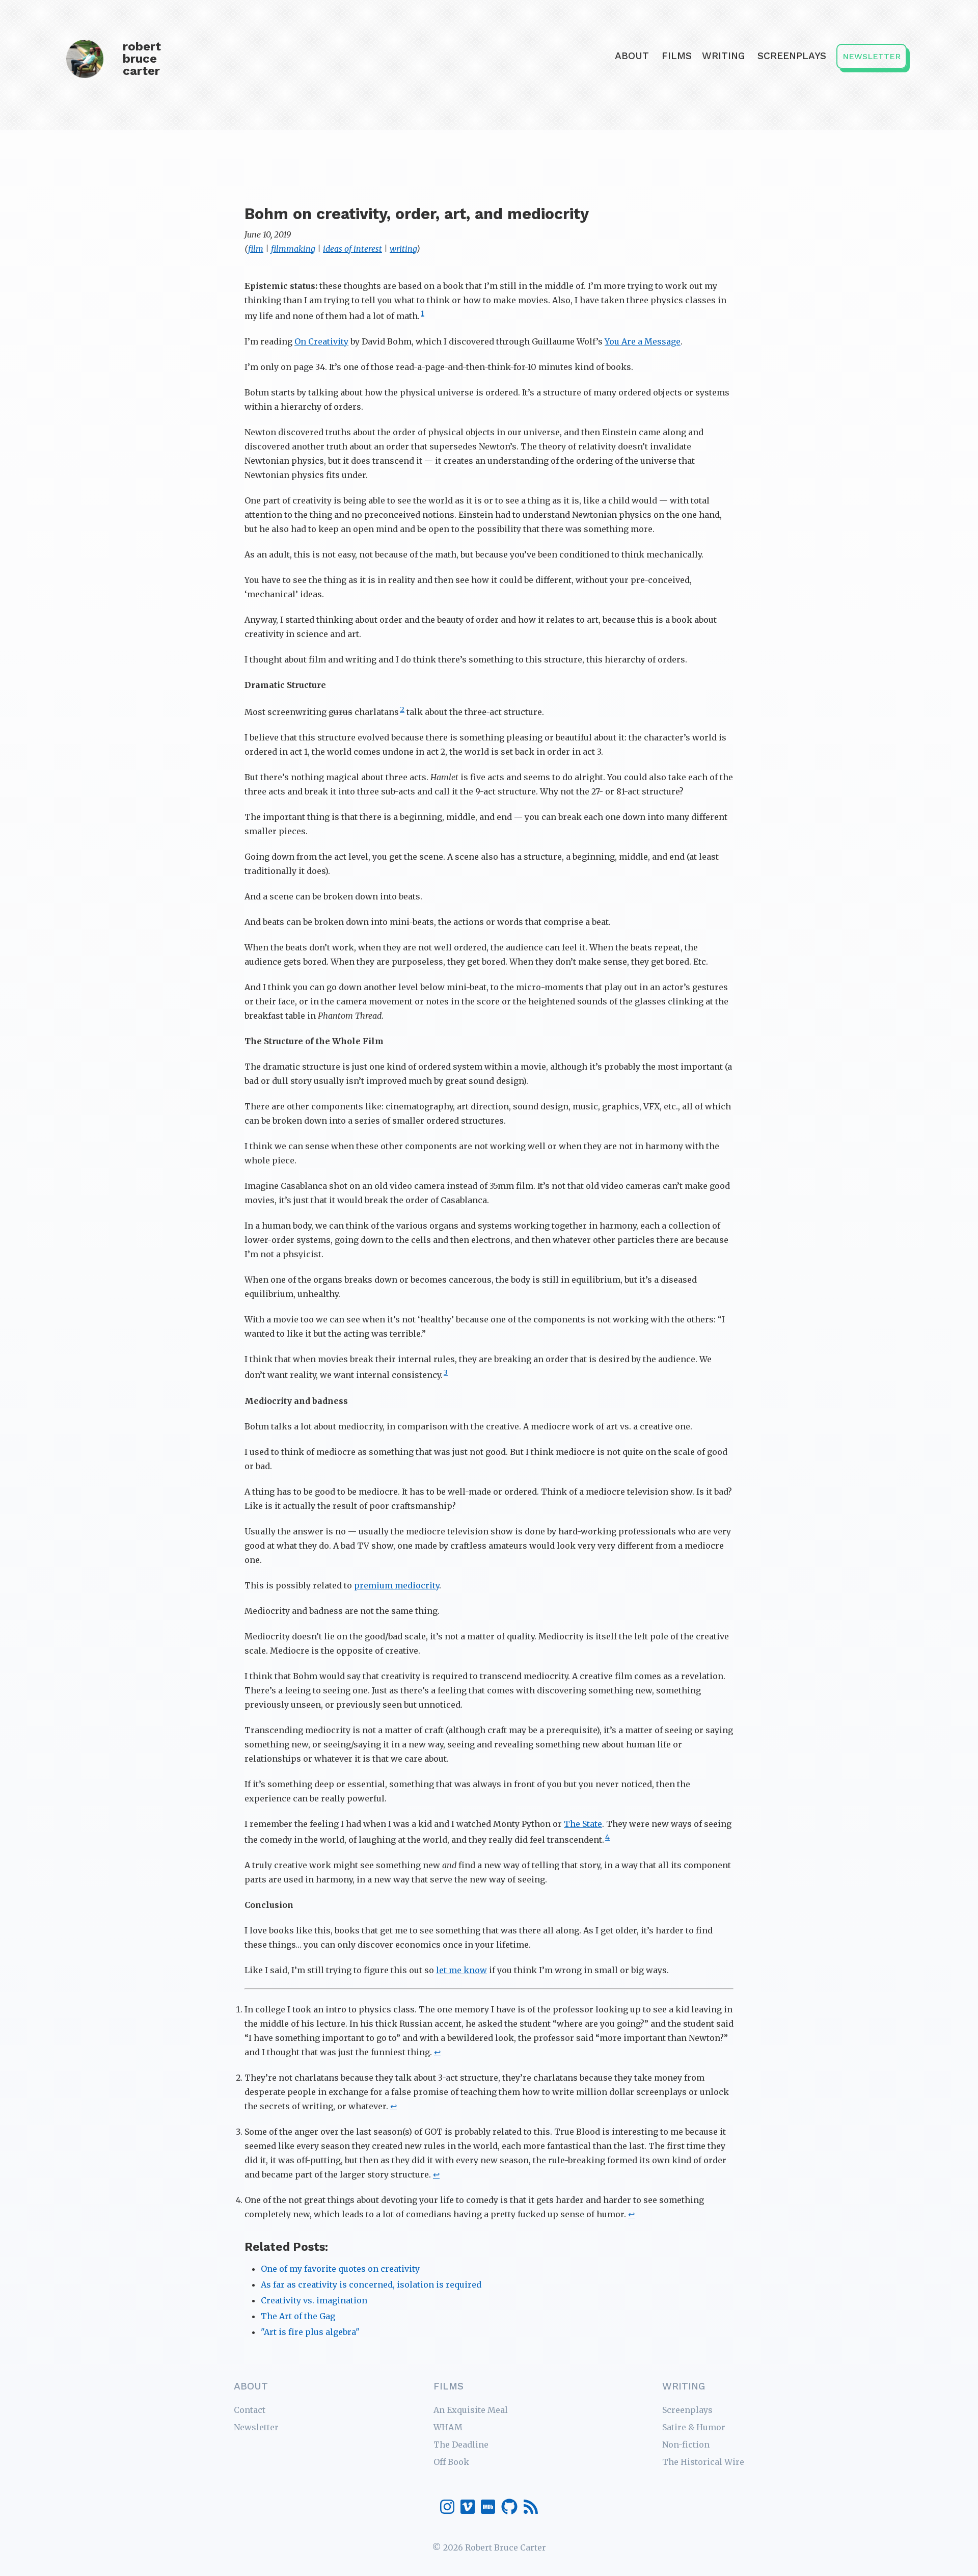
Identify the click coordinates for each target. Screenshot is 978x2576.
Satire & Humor (694, 2427)
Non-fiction (686, 2445)
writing (403, 249)
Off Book (451, 2462)
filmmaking (293, 249)
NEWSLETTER (872, 56)
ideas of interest (352, 249)
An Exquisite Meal (471, 2410)
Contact (250, 2410)
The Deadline (461, 2445)
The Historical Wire (703, 2462)
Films (677, 56)
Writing (723, 56)
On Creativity (321, 341)
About (632, 56)
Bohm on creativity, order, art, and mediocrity (417, 214)
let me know (461, 1970)
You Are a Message (643, 341)
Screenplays (792, 56)
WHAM (448, 2427)
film (256, 249)
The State (583, 1824)
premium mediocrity (397, 1585)
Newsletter (256, 2427)
